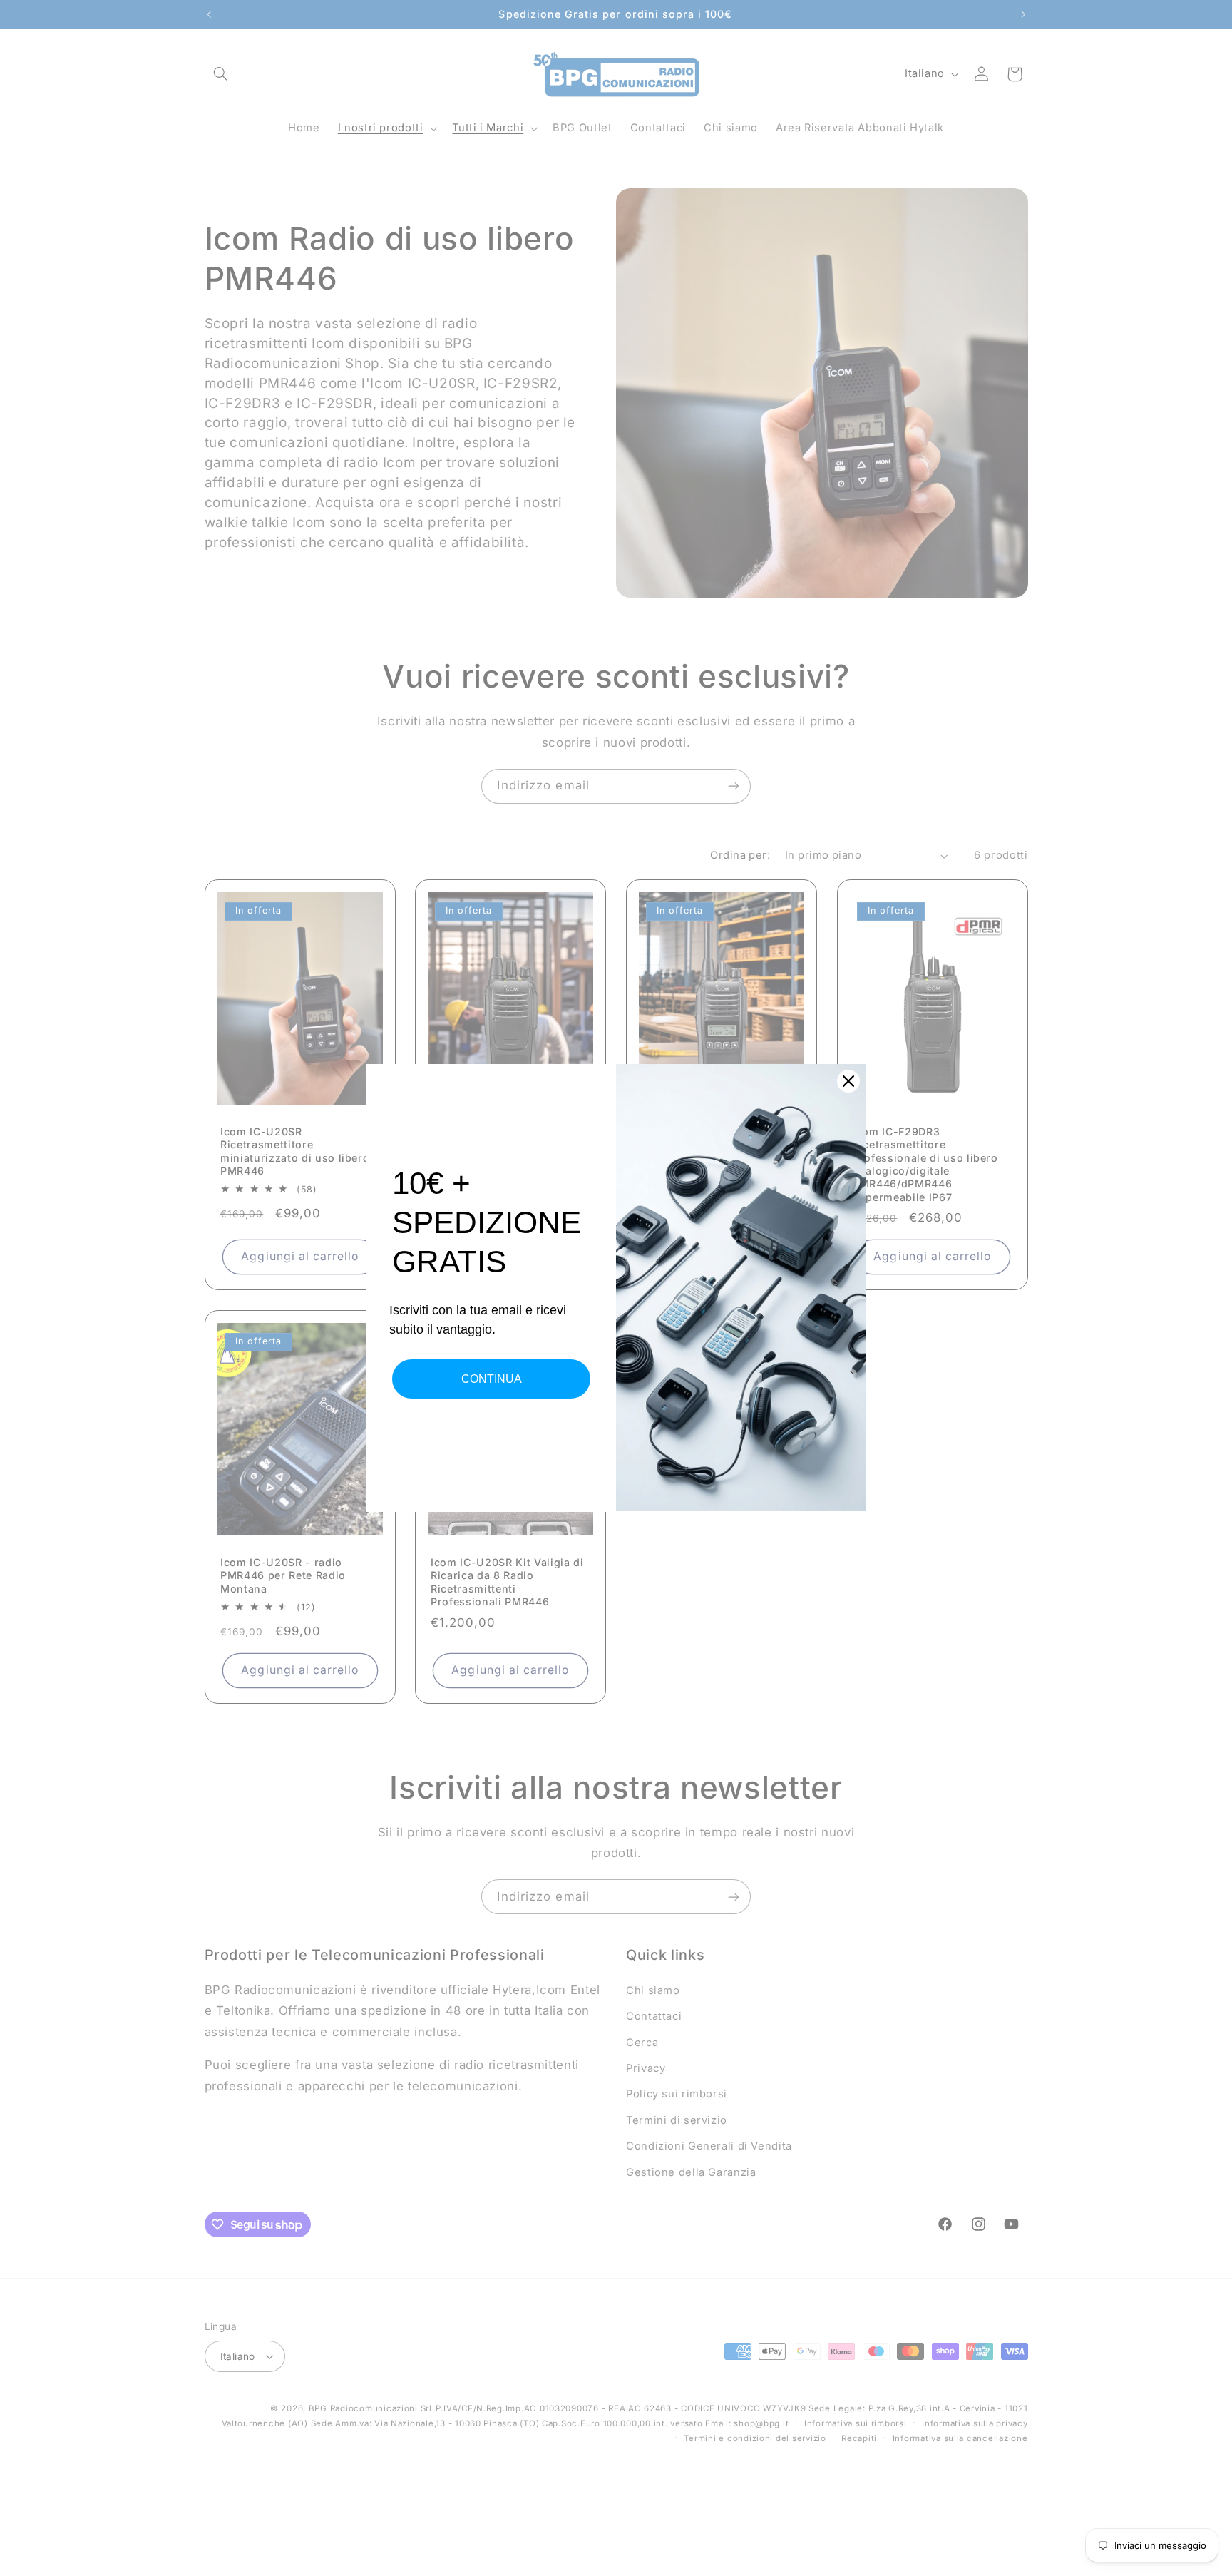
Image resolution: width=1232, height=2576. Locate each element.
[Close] (848, 1081)
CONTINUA (492, 1379)
